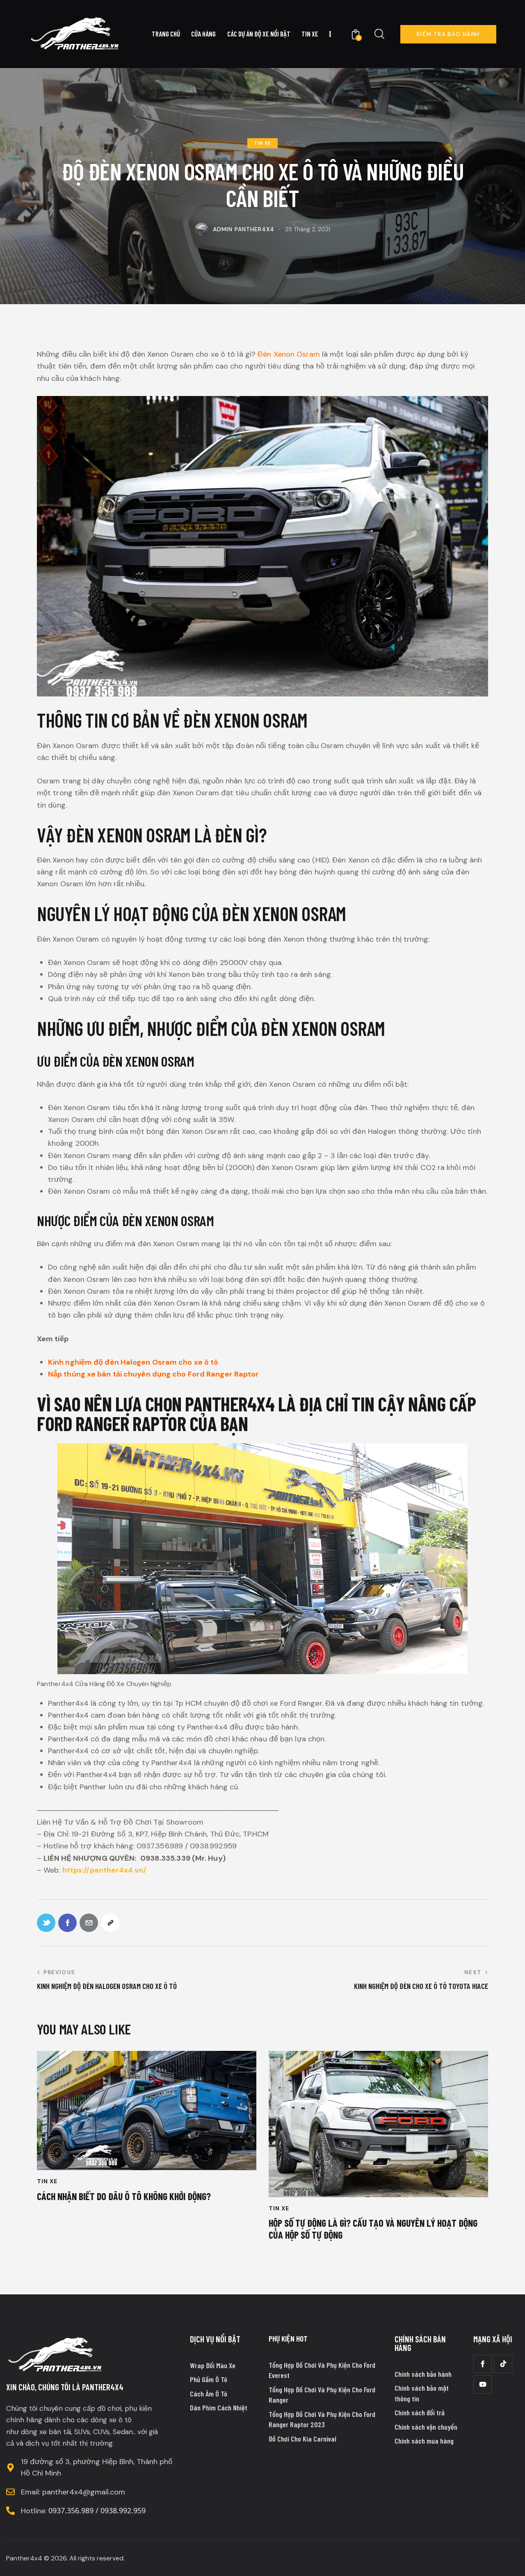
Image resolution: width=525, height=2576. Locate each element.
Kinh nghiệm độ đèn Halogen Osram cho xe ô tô (133, 1362)
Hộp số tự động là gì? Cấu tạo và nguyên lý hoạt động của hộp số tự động (373, 2229)
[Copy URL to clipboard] (110, 1923)
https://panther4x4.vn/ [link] (104, 1870)
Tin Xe (262, 143)
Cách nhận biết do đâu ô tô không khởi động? (124, 2196)
